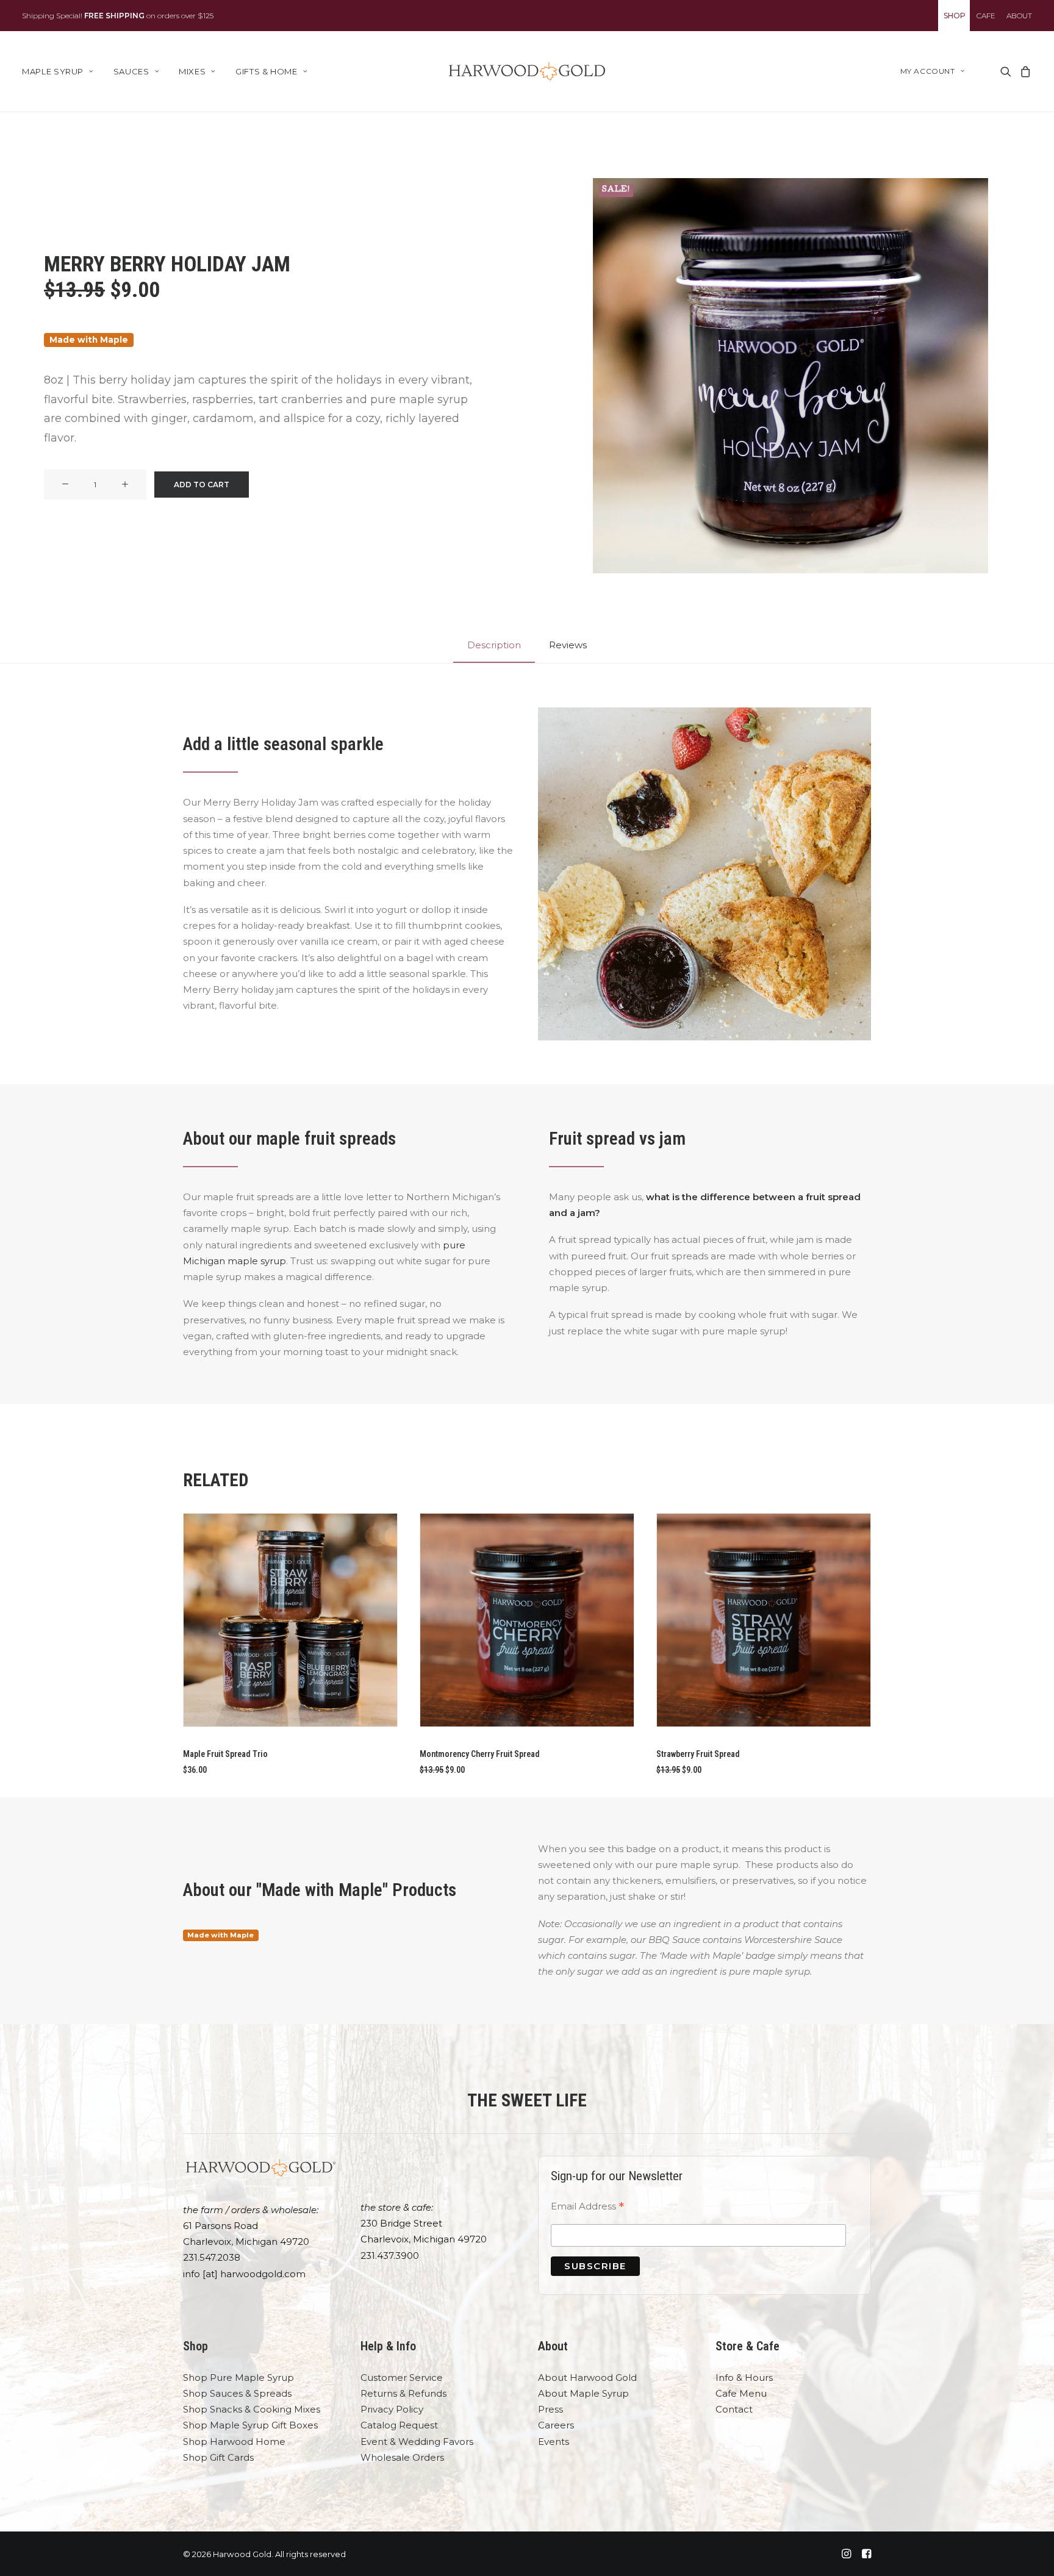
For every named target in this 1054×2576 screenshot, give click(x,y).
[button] (1005, 71)
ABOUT (1019, 16)
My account (928, 71)
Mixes (192, 71)
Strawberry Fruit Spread (698, 1754)
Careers (556, 2425)
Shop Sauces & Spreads (237, 2393)
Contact (734, 2409)
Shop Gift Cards (218, 2457)
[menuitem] (954, 16)
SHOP (955, 16)
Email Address (587, 2208)
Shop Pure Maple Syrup (238, 2377)
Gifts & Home (267, 71)
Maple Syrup (53, 71)
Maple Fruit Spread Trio (225, 1754)
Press (550, 2409)
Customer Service (402, 2377)
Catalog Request (399, 2425)
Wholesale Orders (402, 2457)
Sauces (131, 71)
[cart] (1024, 71)
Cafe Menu (741, 2393)
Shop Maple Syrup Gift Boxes (250, 2425)
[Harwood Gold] (527, 71)
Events (554, 2442)
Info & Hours (744, 2377)
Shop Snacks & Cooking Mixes (252, 2409)
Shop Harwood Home (234, 2442)
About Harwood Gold (587, 2377)
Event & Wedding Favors (417, 2442)
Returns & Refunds (403, 2393)
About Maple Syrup (583, 2393)
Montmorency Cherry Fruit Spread (480, 1754)
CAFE (986, 16)
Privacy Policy (392, 2409)
